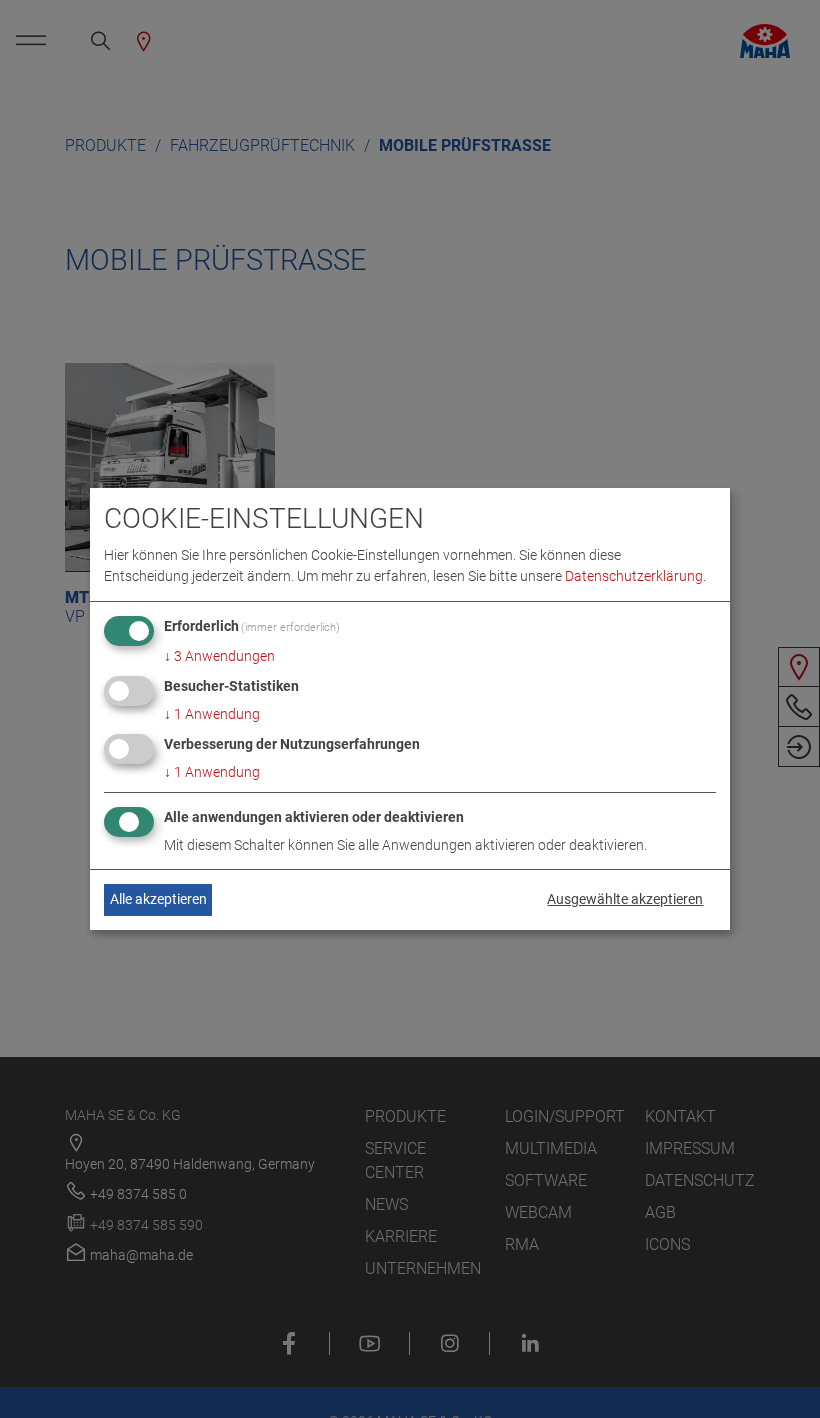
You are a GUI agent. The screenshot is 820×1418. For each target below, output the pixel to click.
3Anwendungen (219, 656)
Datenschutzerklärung (634, 576)
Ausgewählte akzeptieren (625, 899)
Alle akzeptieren (158, 899)
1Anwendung (212, 714)
